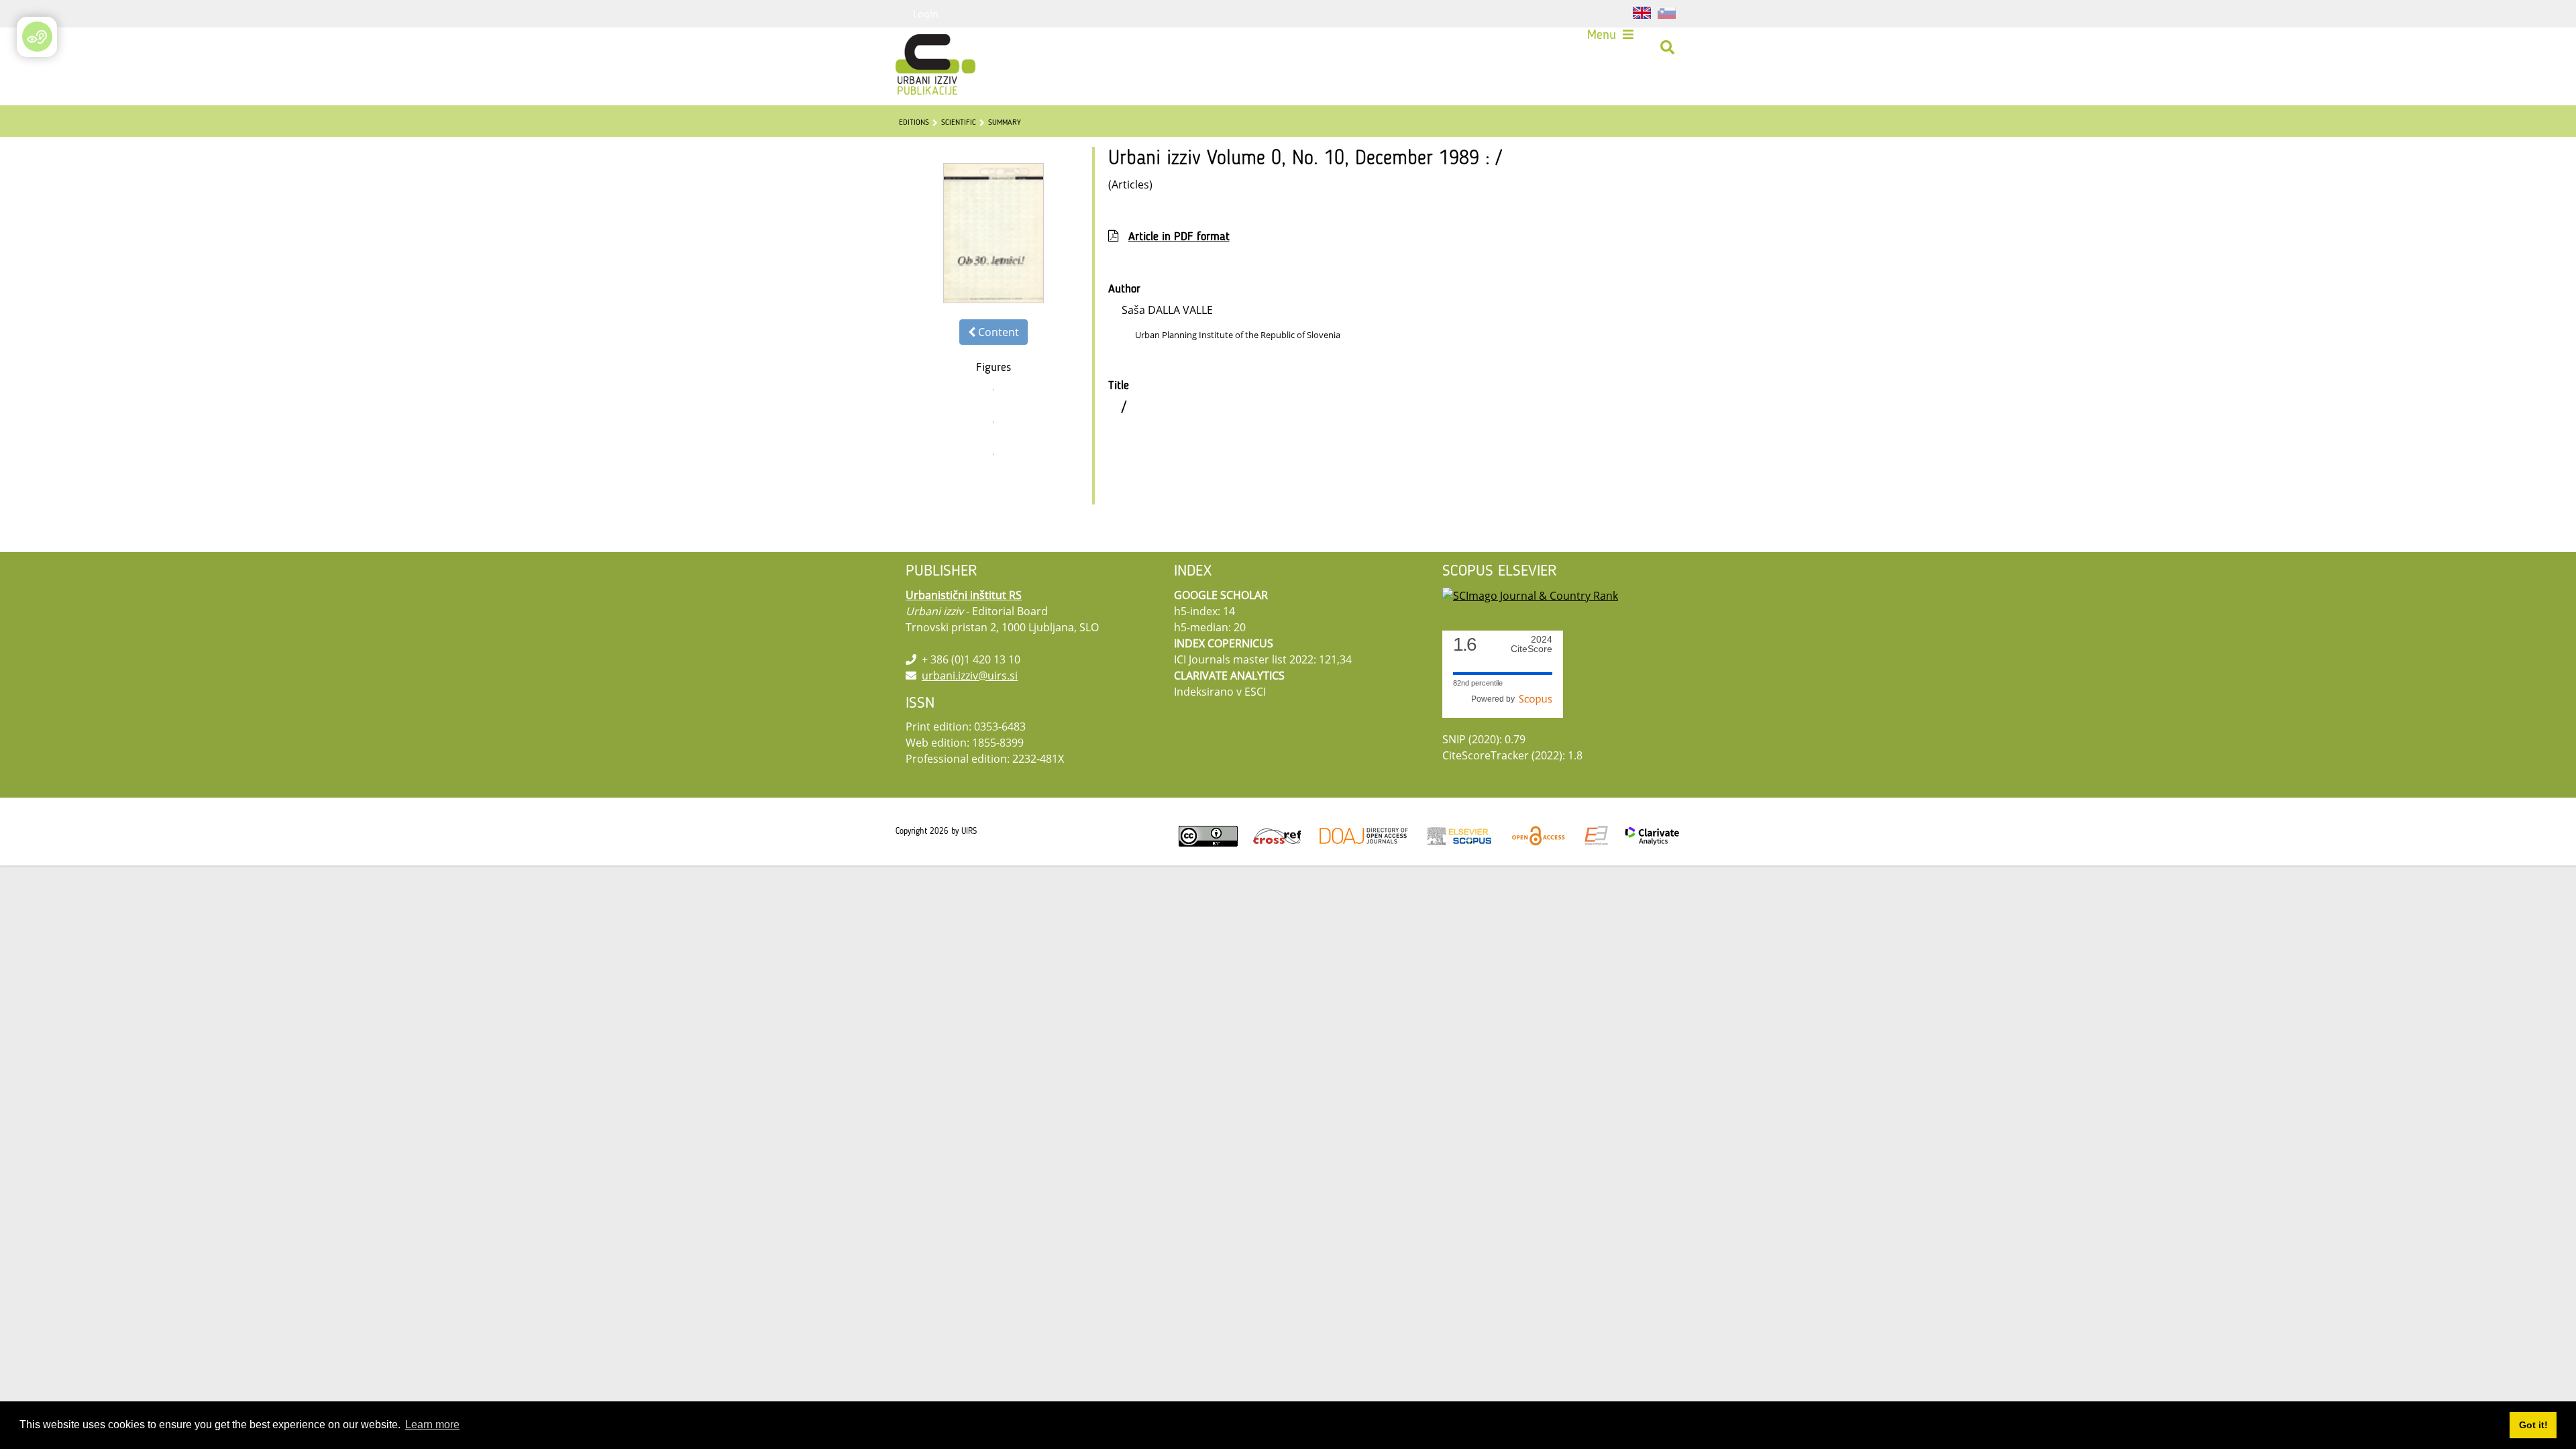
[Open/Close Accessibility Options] (37, 37)
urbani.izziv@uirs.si (970, 676)
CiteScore (1532, 644)
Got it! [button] (2533, 1425)
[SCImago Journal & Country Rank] (1530, 595)
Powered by (1495, 699)
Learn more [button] (432, 1425)
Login (926, 13)
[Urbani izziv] (918, 48)
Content (997, 332)
